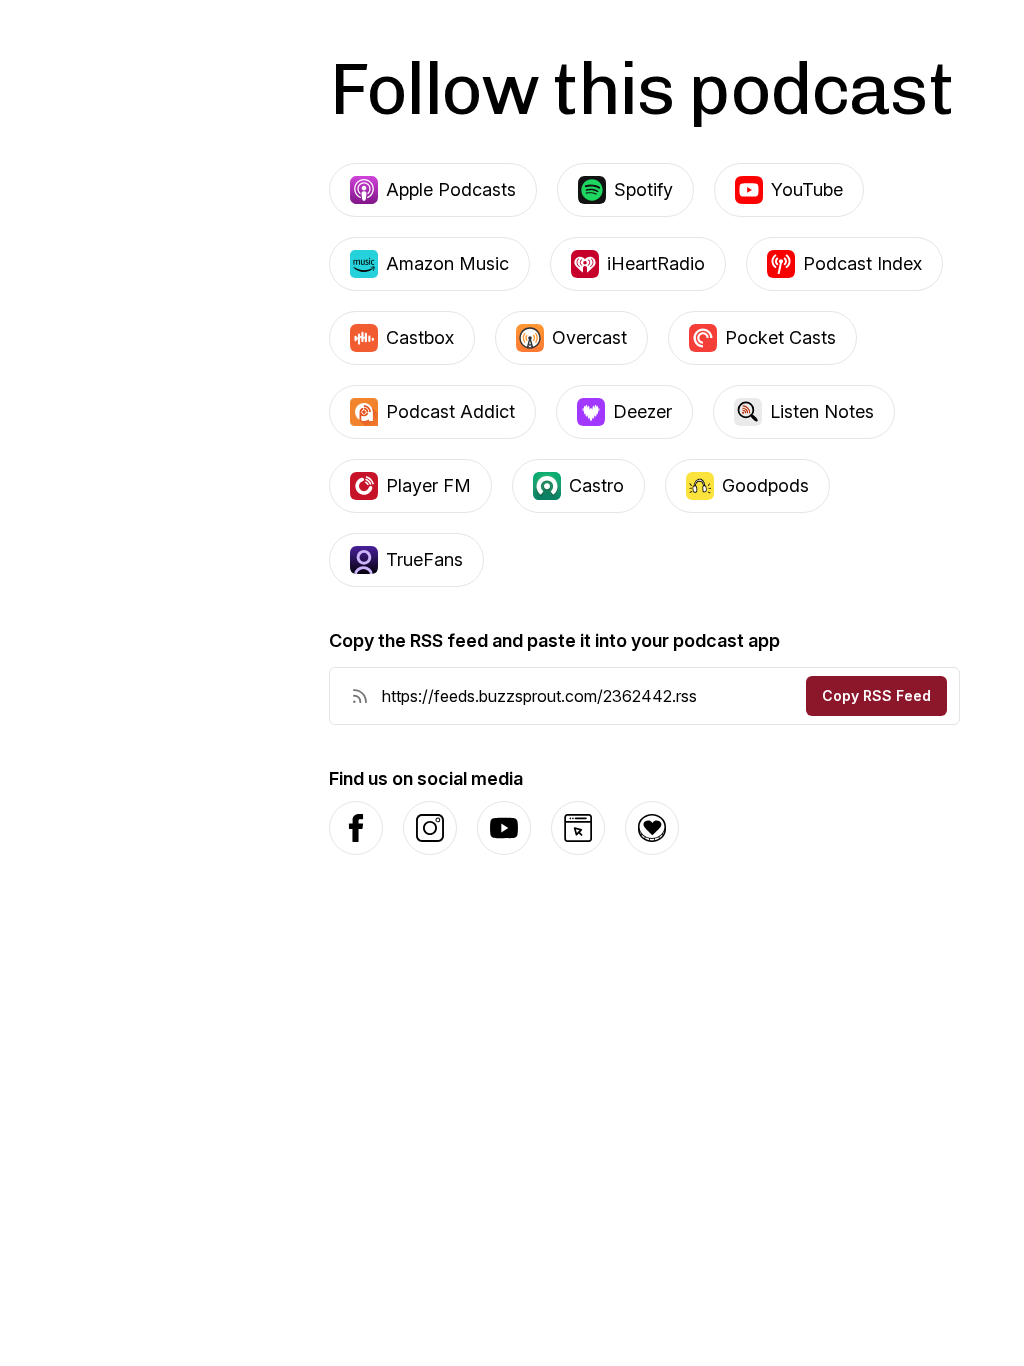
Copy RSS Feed (876, 695)
